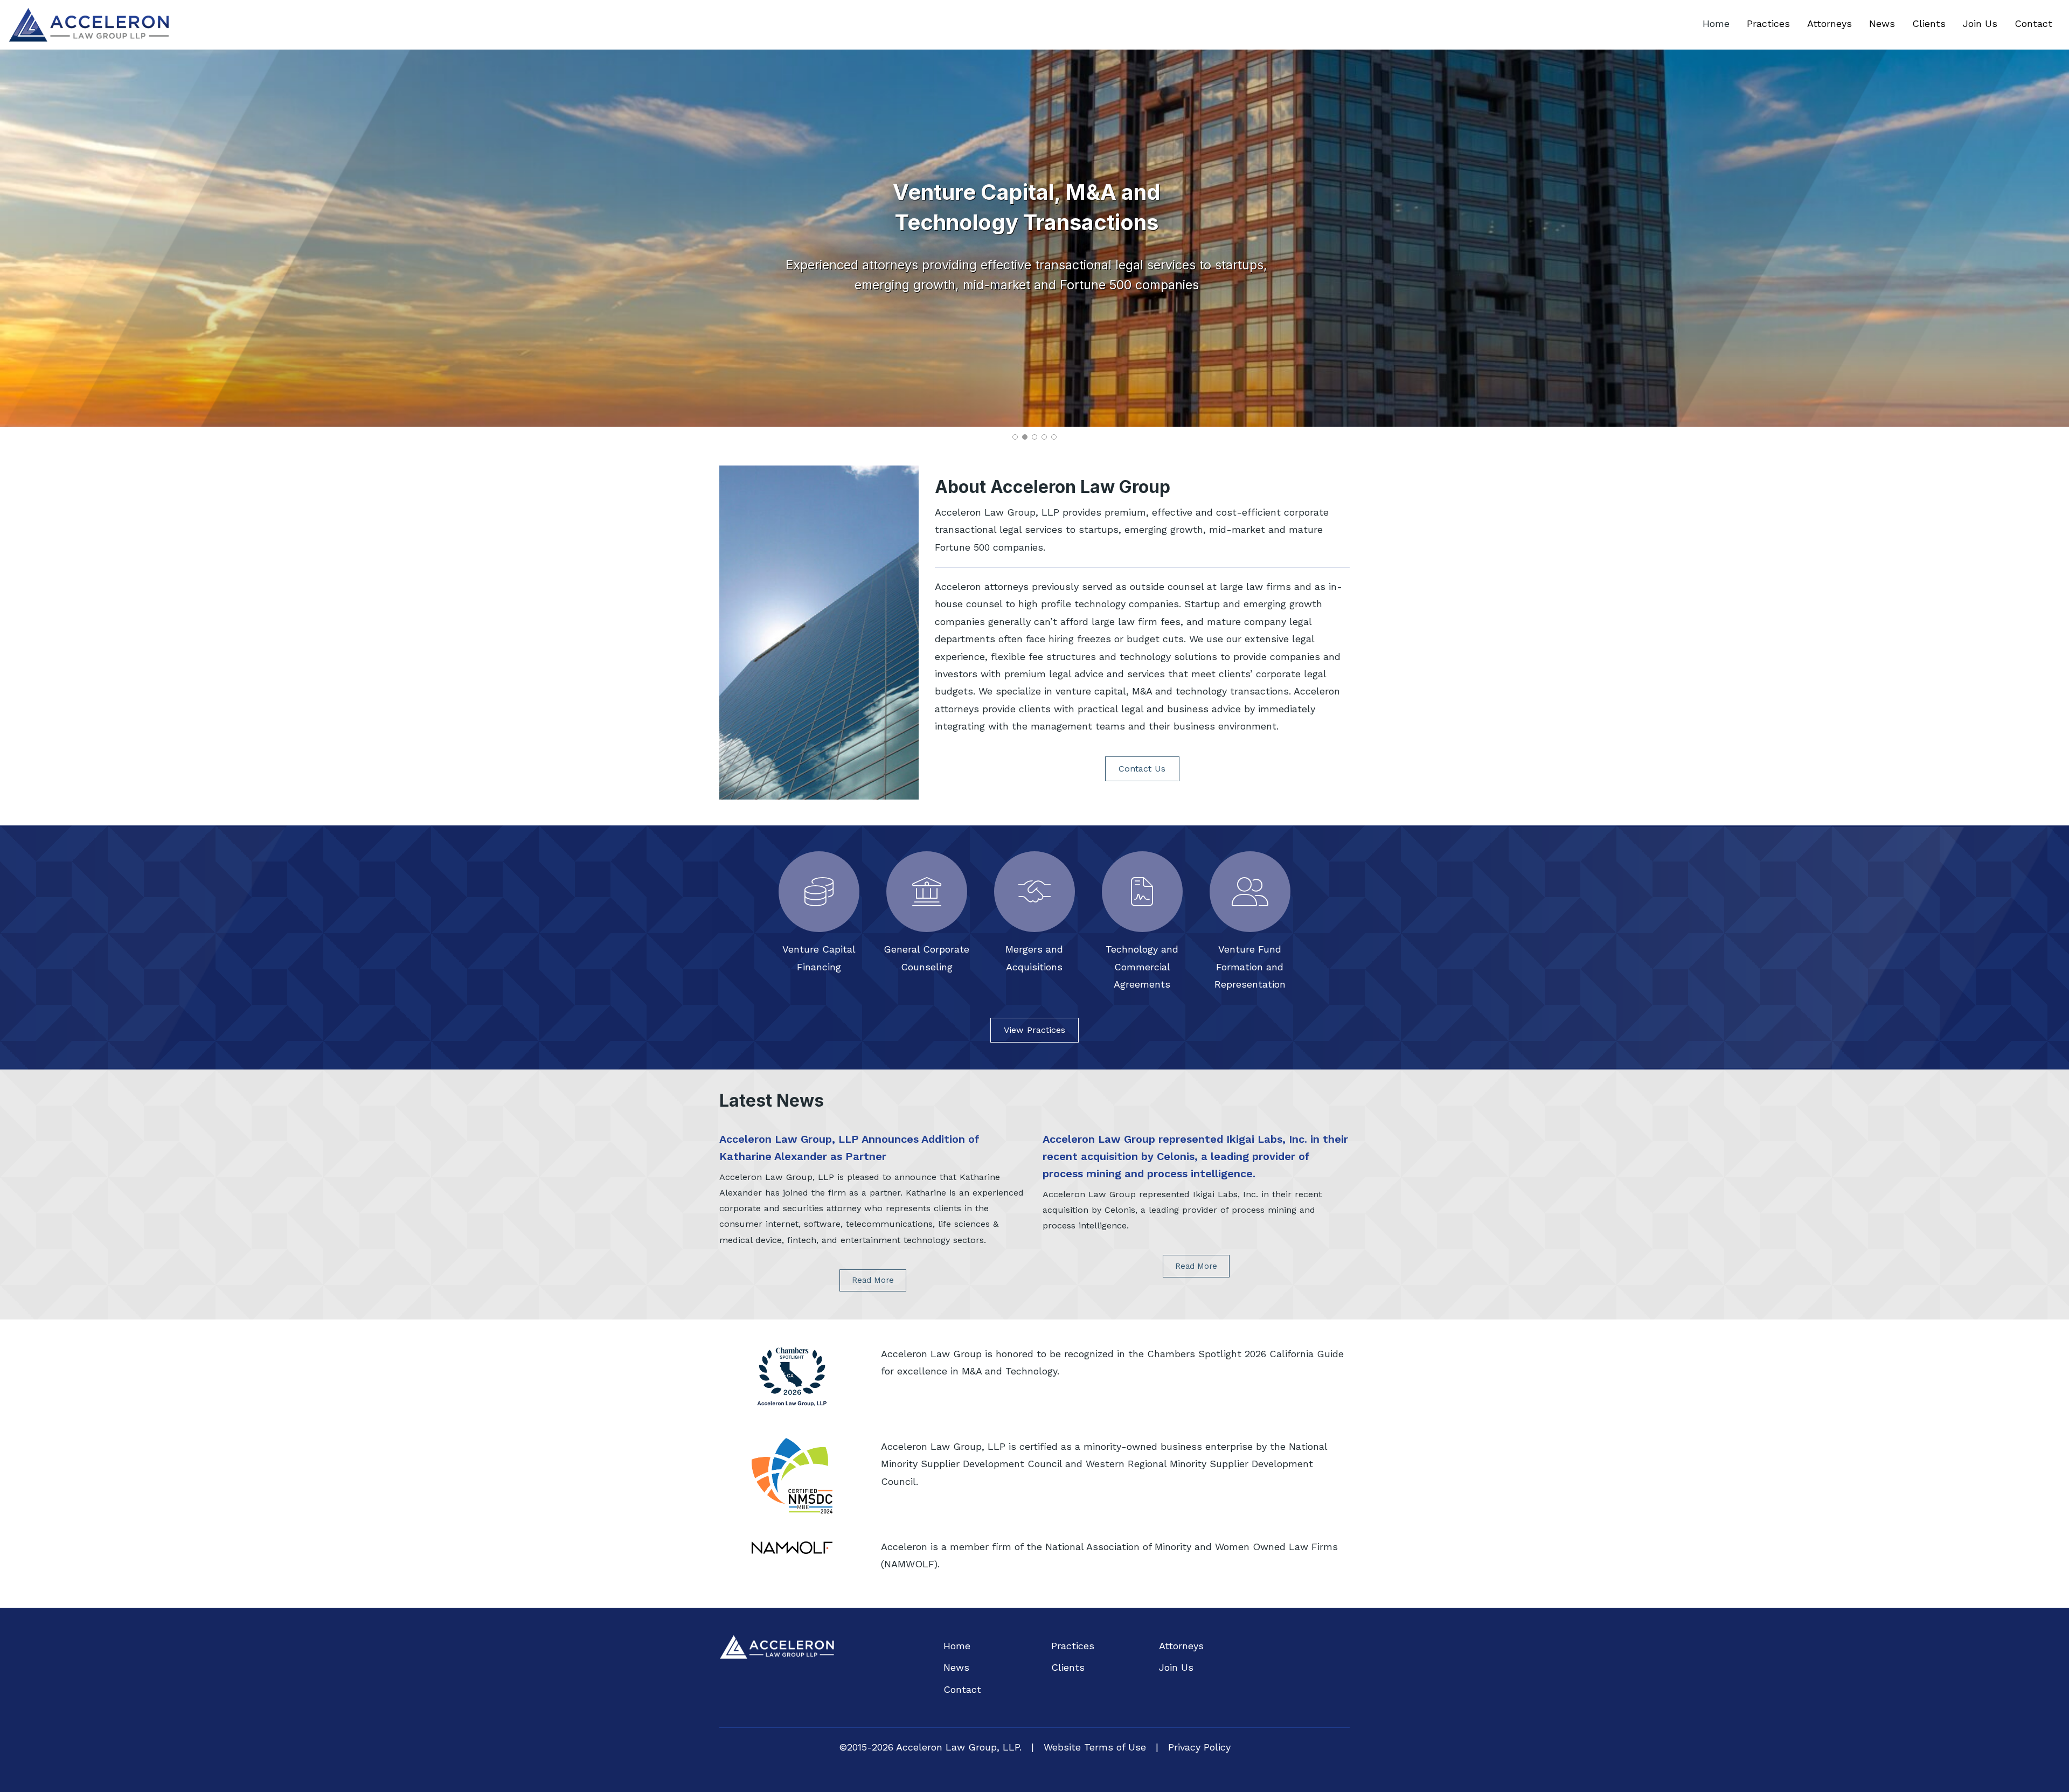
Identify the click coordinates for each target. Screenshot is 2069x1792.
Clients (1929, 23)
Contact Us (1142, 769)
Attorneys (1830, 23)
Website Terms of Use (1095, 1747)
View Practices (1034, 1030)
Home (1716, 23)
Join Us (1980, 23)
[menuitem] (1716, 24)
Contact (2033, 23)
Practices (1768, 23)
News (1882, 23)
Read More (873, 1280)
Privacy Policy (1199, 1747)
